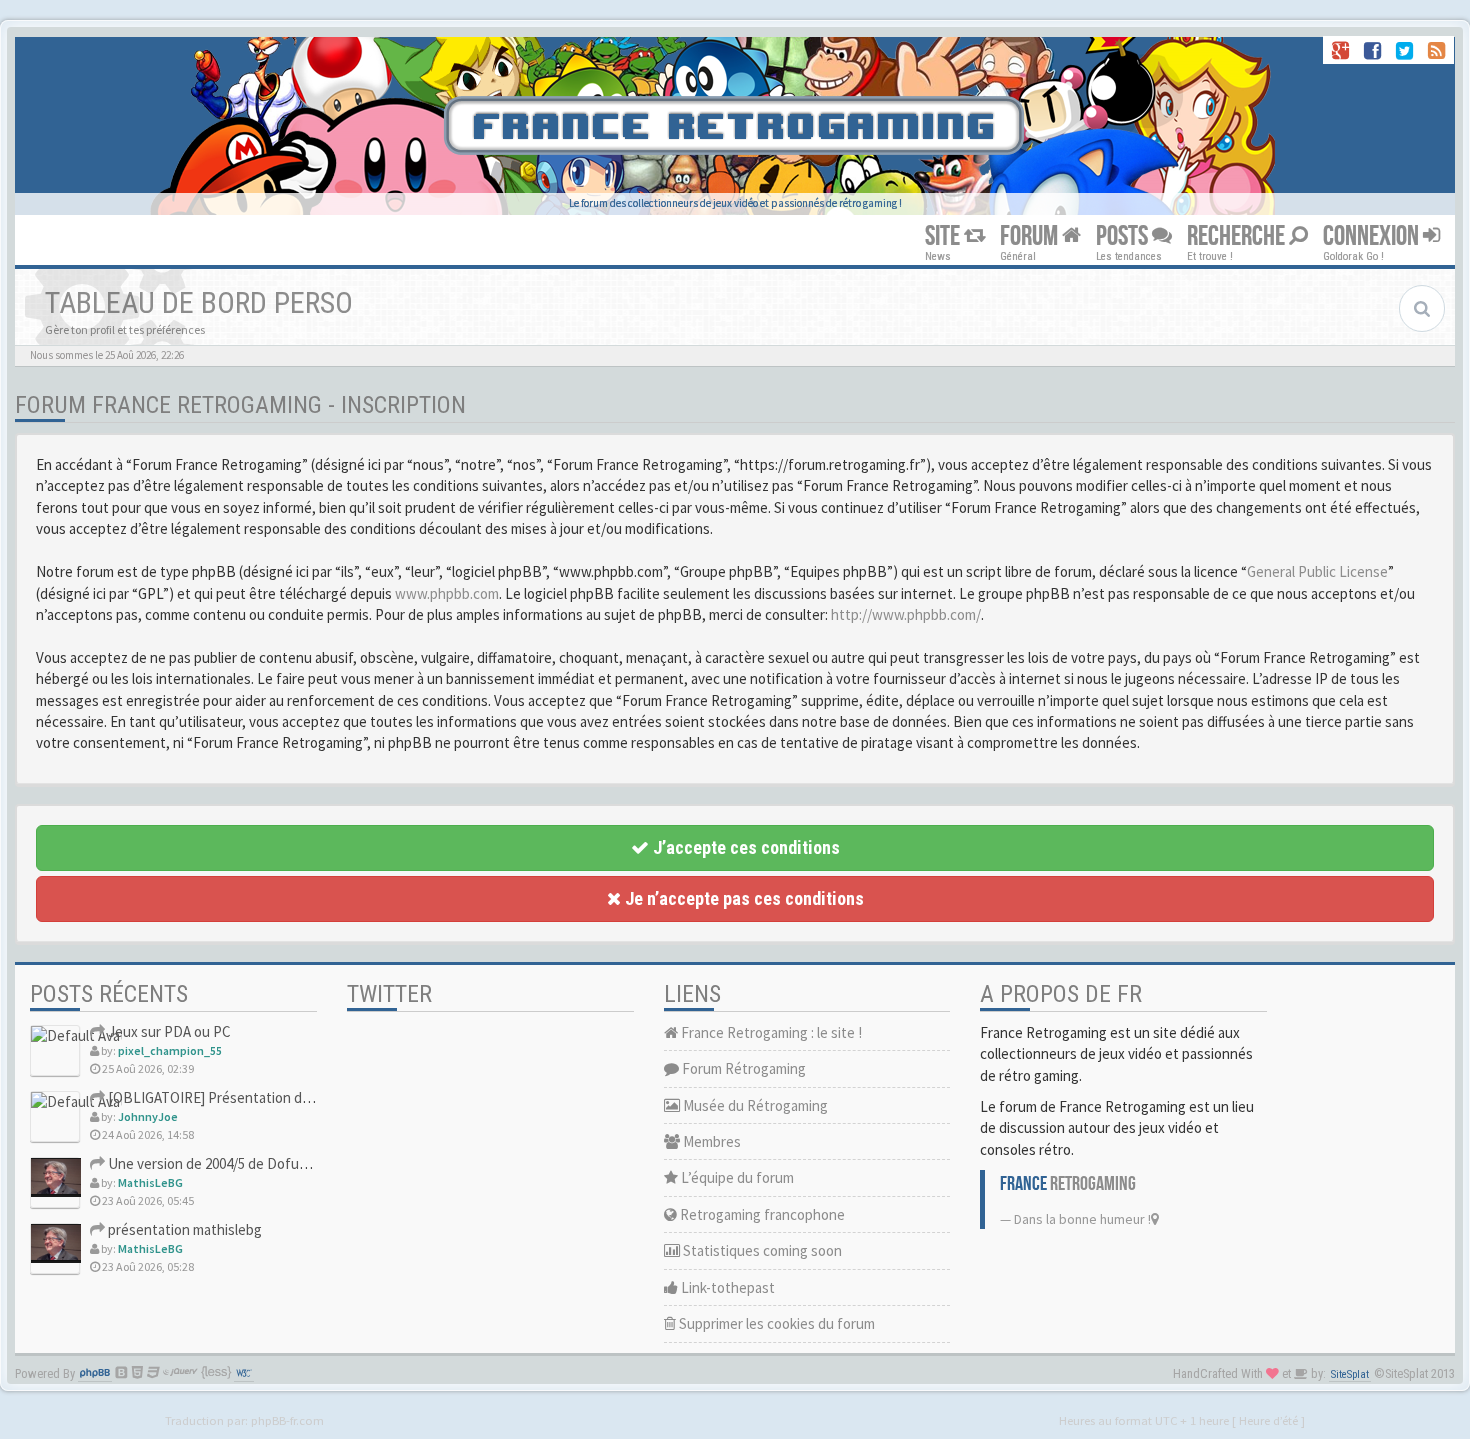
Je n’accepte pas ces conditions (742, 898)
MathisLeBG (150, 1182)
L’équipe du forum (736, 1177)
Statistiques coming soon (761, 1250)
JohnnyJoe (148, 1116)
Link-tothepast (726, 1287)
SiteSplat (1350, 1374)
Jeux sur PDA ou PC (168, 1031)
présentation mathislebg (183, 1229)
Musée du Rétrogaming (754, 1105)
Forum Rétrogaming (742, 1068)
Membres (710, 1141)
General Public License (1317, 571)
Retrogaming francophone (761, 1214)
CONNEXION (1373, 236)
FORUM (1031, 236)
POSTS (1124, 236)
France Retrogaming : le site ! (770, 1032)
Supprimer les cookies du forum (775, 1323)
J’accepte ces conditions (744, 847)
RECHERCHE (1238, 236)
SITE (944, 236)
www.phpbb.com (447, 593)
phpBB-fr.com (287, 1420)
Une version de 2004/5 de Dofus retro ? (227, 1163)
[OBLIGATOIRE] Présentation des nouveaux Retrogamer (282, 1097)
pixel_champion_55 (170, 1050)
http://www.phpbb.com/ (906, 614)
